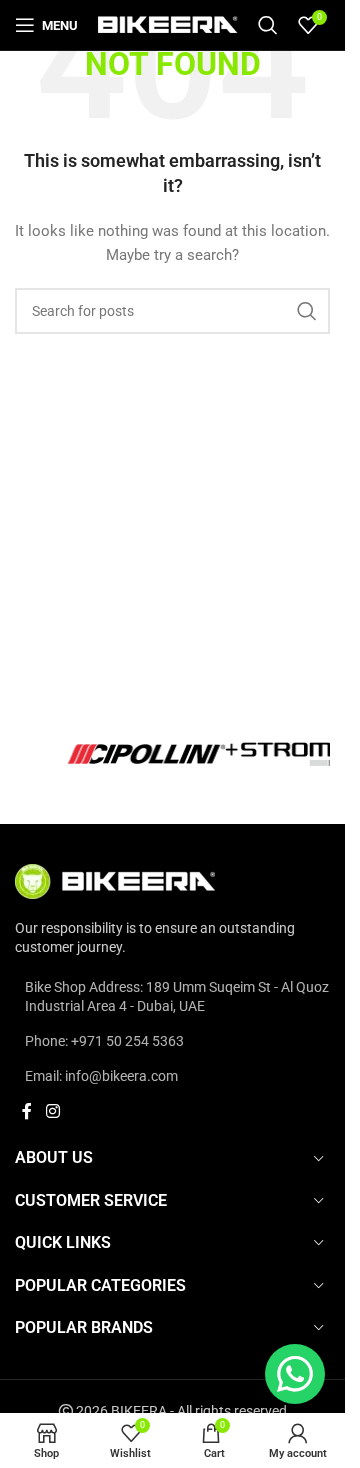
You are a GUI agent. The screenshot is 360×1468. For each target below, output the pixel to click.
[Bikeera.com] (115, 880)
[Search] (268, 25)
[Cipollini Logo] (173, 753)
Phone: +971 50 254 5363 (104, 1041)
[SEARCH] (307, 311)
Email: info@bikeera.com (101, 1076)
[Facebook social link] (27, 1111)
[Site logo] (168, 24)
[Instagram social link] (52, 1111)
